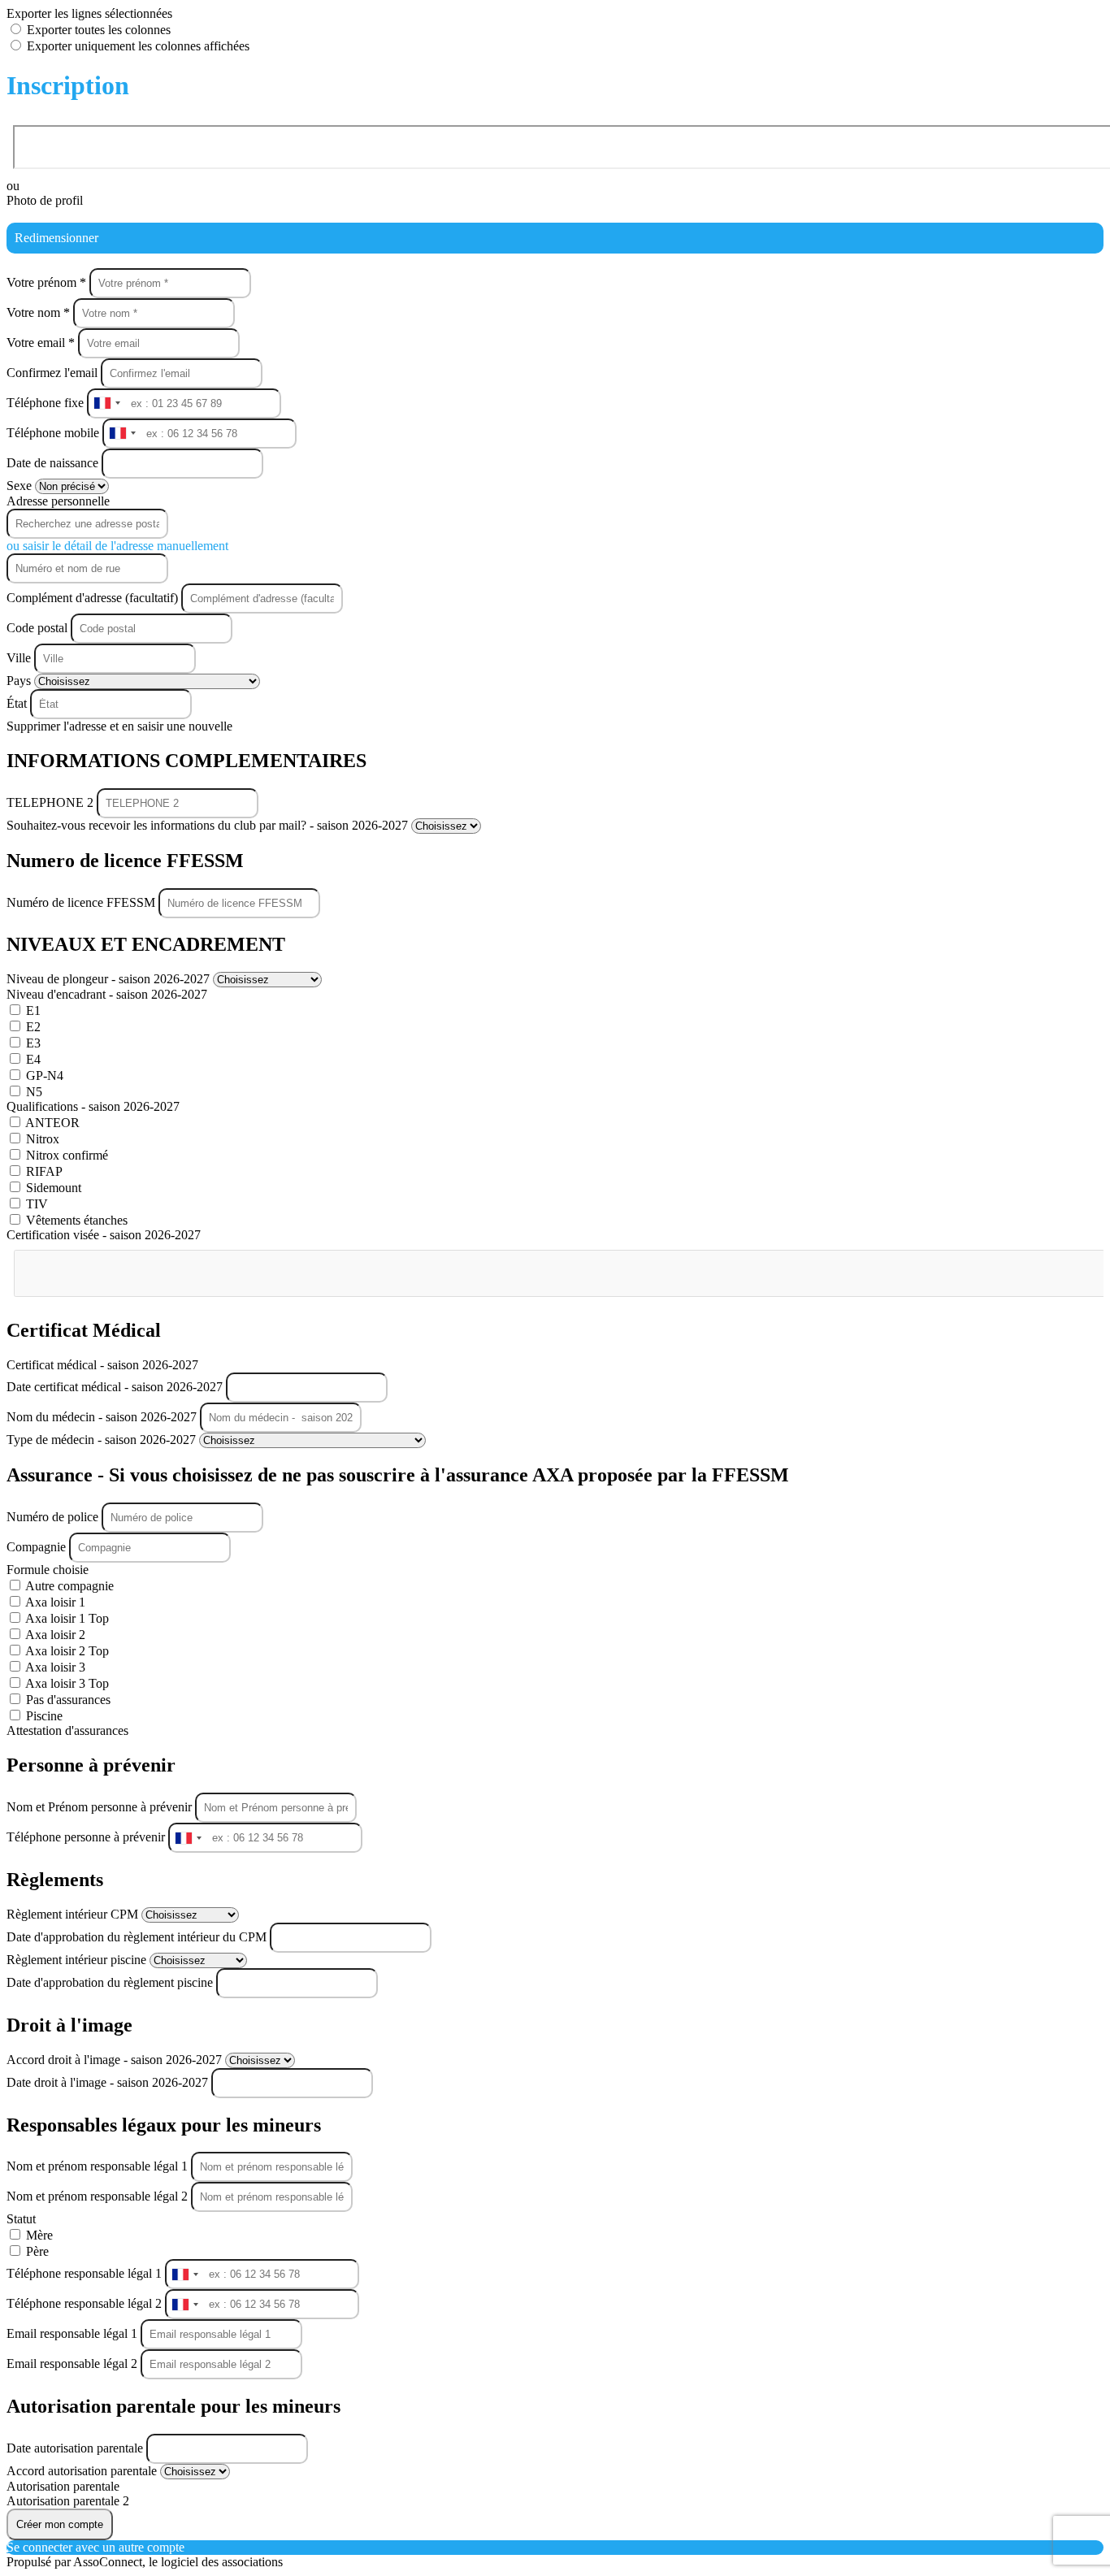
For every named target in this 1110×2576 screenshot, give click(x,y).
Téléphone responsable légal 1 (86, 2273)
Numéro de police (54, 1517)
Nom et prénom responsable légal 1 (99, 2166)
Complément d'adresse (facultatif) (94, 598)
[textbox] (95, 1267)
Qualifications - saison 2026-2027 (93, 1106)
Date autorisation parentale (76, 2448)
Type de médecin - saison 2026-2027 (103, 1440)
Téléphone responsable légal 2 (86, 2303)
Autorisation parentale (63, 2486)
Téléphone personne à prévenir (87, 1837)
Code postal (37, 628)
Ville (20, 658)
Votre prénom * (48, 282)
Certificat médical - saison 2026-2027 (102, 1365)
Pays (20, 681)
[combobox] (106, 403)
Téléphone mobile (54, 433)
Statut (21, 2219)
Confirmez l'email (52, 373)
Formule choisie (48, 1570)
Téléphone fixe (47, 403)
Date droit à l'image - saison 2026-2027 (109, 2082)
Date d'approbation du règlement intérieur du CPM (138, 1937)
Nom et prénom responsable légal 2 (99, 2196)
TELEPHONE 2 (52, 802)
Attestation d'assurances (67, 1730)
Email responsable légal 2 (74, 2364)
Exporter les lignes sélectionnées (89, 13)
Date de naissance (54, 463)
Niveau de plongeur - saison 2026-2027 (110, 979)
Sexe (21, 486)
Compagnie (38, 1547)
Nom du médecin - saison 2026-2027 (103, 1417)
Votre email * (42, 343)
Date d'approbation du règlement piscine (111, 1982)
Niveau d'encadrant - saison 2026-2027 (107, 994)
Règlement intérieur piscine (78, 1960)
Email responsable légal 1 (74, 2333)
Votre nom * (40, 312)
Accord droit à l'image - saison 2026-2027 (116, 2060)
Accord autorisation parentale (83, 2471)
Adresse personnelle (58, 501)
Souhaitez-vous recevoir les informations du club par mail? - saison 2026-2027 (209, 825)
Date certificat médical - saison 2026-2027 (116, 1387)
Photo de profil (45, 200)
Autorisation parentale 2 (68, 2501)
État (18, 703)
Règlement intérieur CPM (74, 1914)
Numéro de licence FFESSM (82, 902)
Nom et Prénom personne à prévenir (101, 1807)
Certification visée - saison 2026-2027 (104, 1235)
